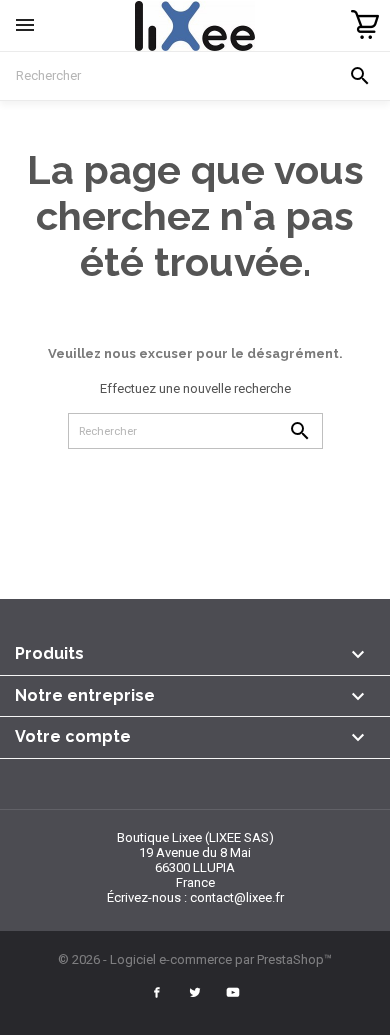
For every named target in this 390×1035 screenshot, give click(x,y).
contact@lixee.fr (237, 897)
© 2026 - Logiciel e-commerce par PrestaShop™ (195, 959)
